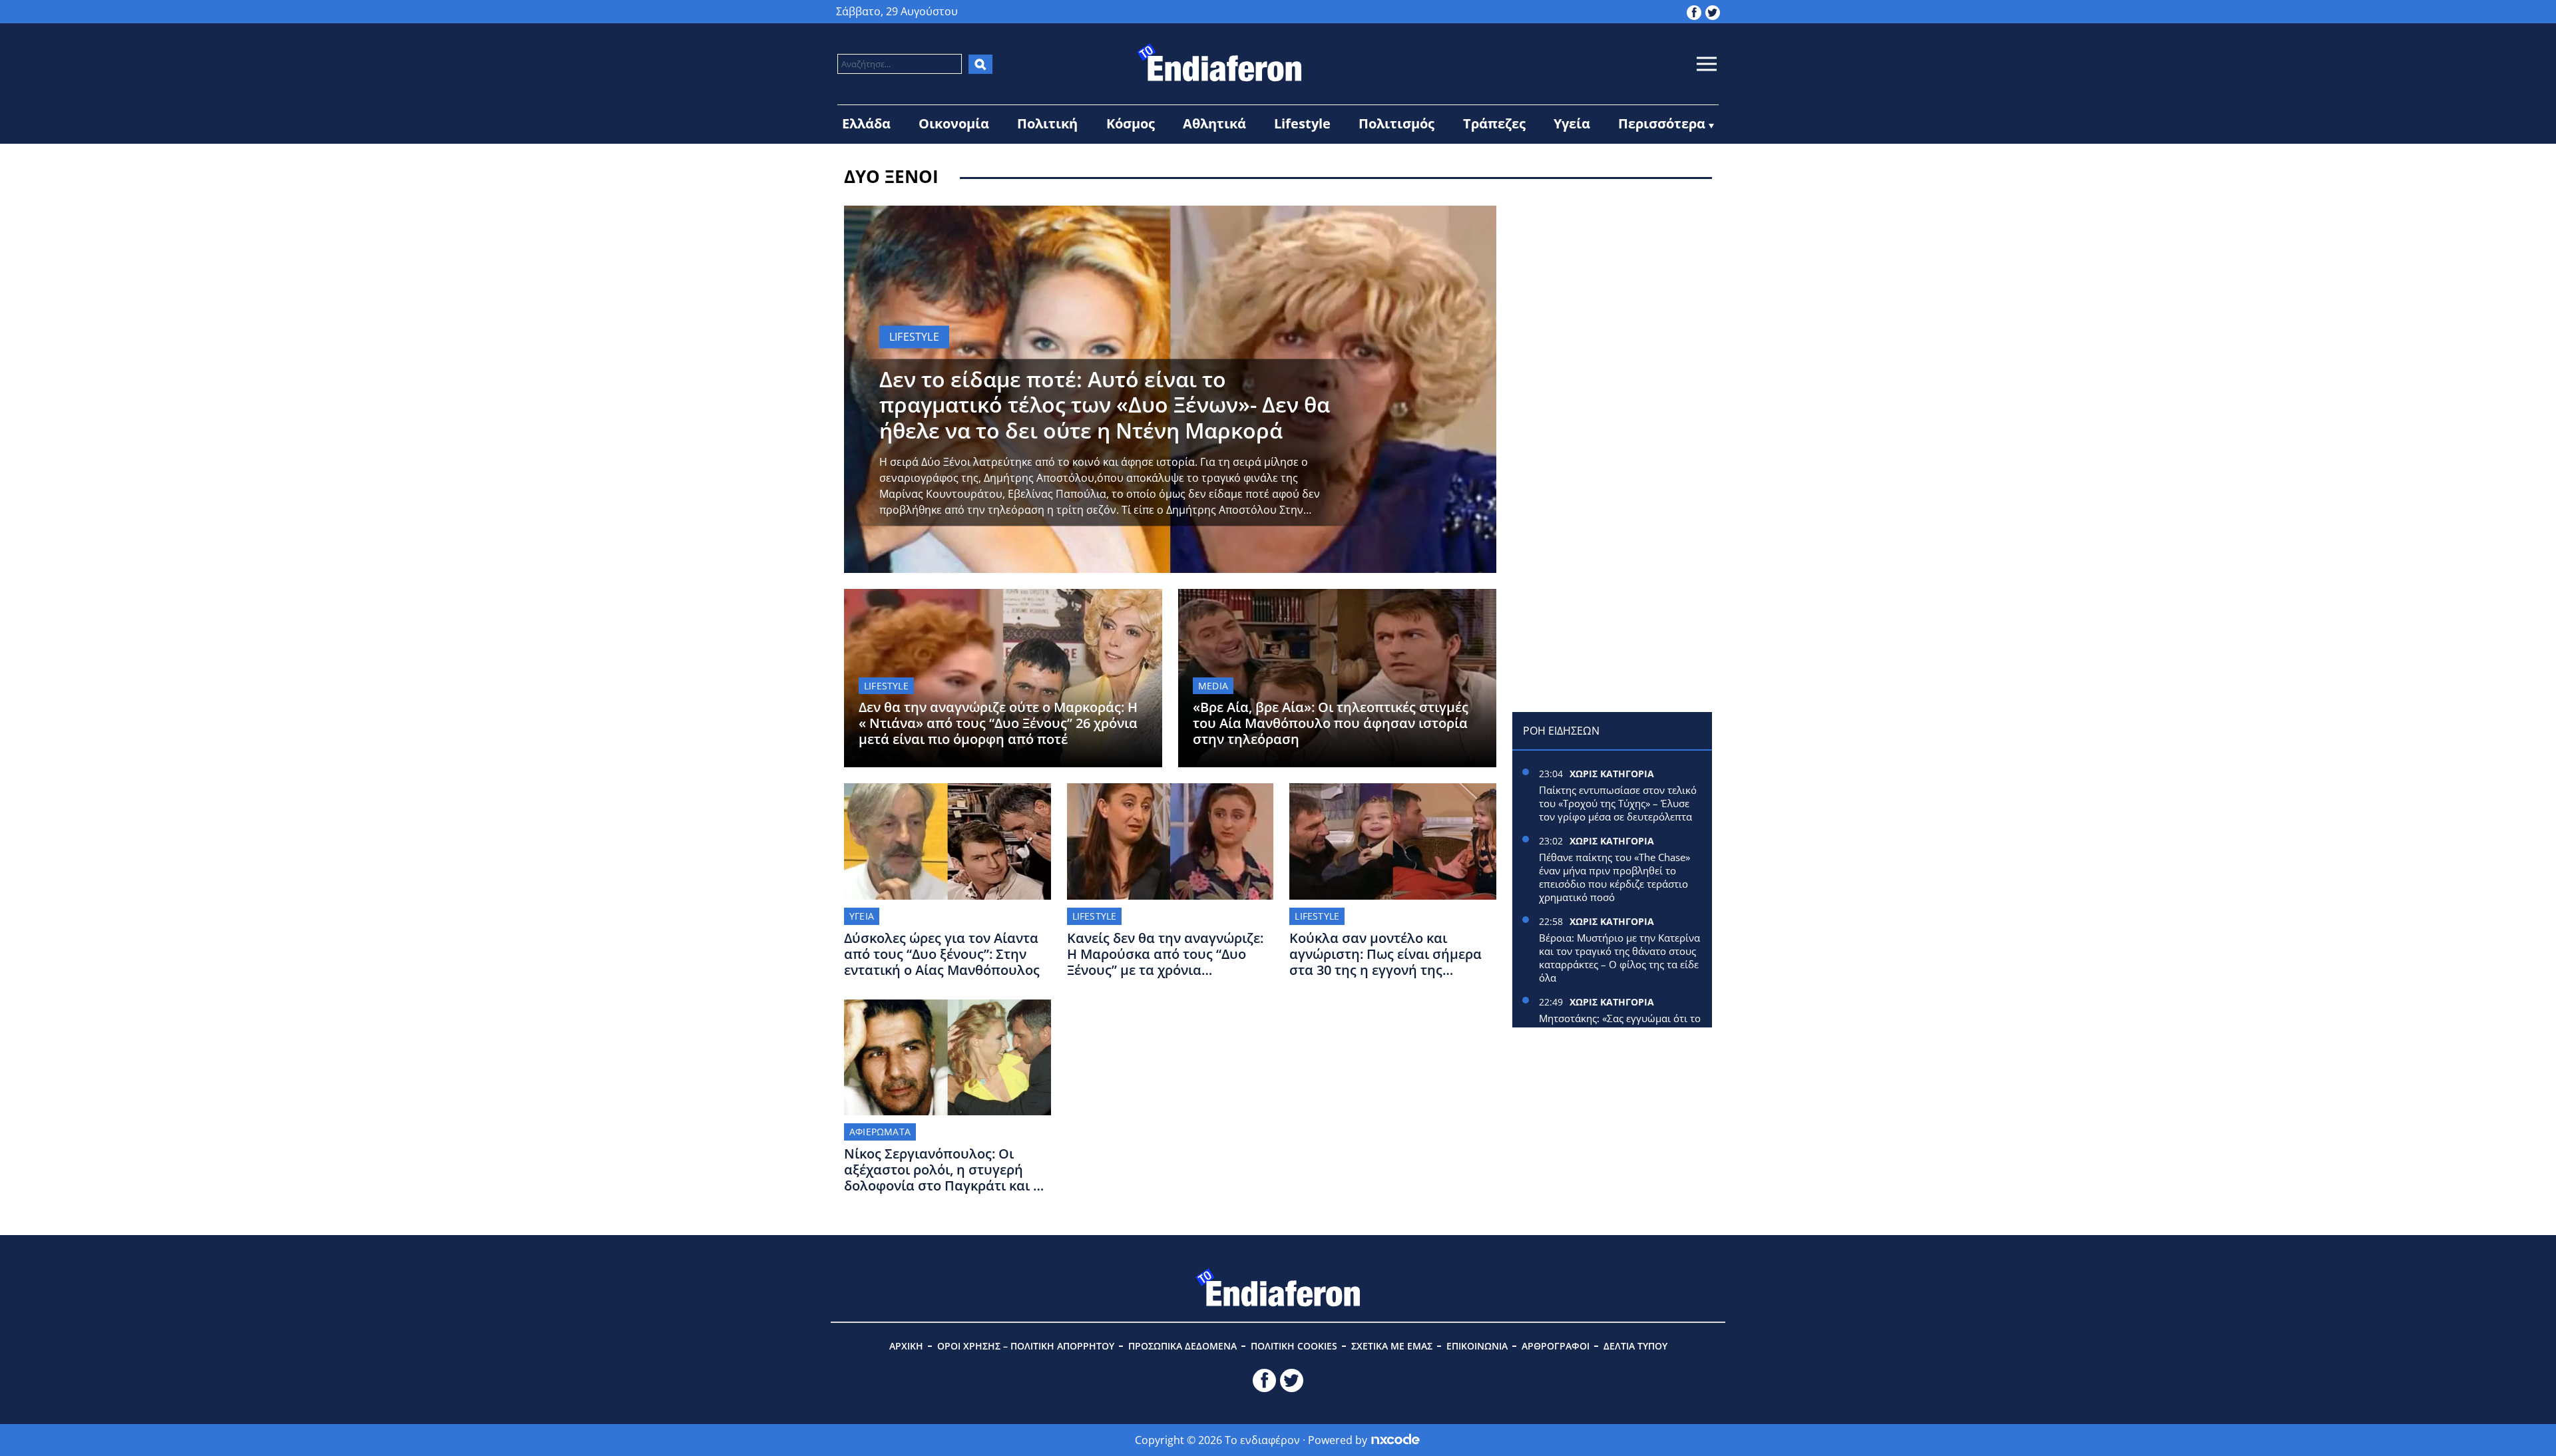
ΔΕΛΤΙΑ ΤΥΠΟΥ (1635, 1346)
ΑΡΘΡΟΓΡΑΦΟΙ (1556, 1346)
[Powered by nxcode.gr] (1395, 1440)
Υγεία (1572, 123)
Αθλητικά (1214, 123)
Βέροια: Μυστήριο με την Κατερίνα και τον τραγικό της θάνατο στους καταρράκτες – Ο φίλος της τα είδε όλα (1619, 958)
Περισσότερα (1662, 123)
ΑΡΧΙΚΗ (906, 1346)
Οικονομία (954, 123)
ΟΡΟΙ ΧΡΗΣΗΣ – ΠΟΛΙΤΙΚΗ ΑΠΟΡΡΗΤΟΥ (1026, 1346)
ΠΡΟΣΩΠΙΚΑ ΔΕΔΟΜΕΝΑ (1182, 1346)
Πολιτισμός (1396, 123)
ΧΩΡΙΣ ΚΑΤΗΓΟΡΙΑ (1612, 774)
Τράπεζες (1494, 123)
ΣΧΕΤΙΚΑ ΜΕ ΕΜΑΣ (1392, 1346)
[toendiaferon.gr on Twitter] (1713, 11)
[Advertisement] (1612, 289)
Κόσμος (1131, 123)
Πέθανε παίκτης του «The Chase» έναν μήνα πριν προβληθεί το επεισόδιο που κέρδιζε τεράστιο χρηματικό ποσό (1614, 877)
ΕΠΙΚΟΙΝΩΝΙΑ (1477, 1346)
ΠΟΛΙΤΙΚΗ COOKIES (1294, 1346)
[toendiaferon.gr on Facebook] (1694, 11)
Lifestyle (1302, 123)
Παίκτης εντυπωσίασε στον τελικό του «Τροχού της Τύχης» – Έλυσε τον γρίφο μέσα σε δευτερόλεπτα (1618, 803)
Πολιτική (1047, 123)
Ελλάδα (866, 123)
